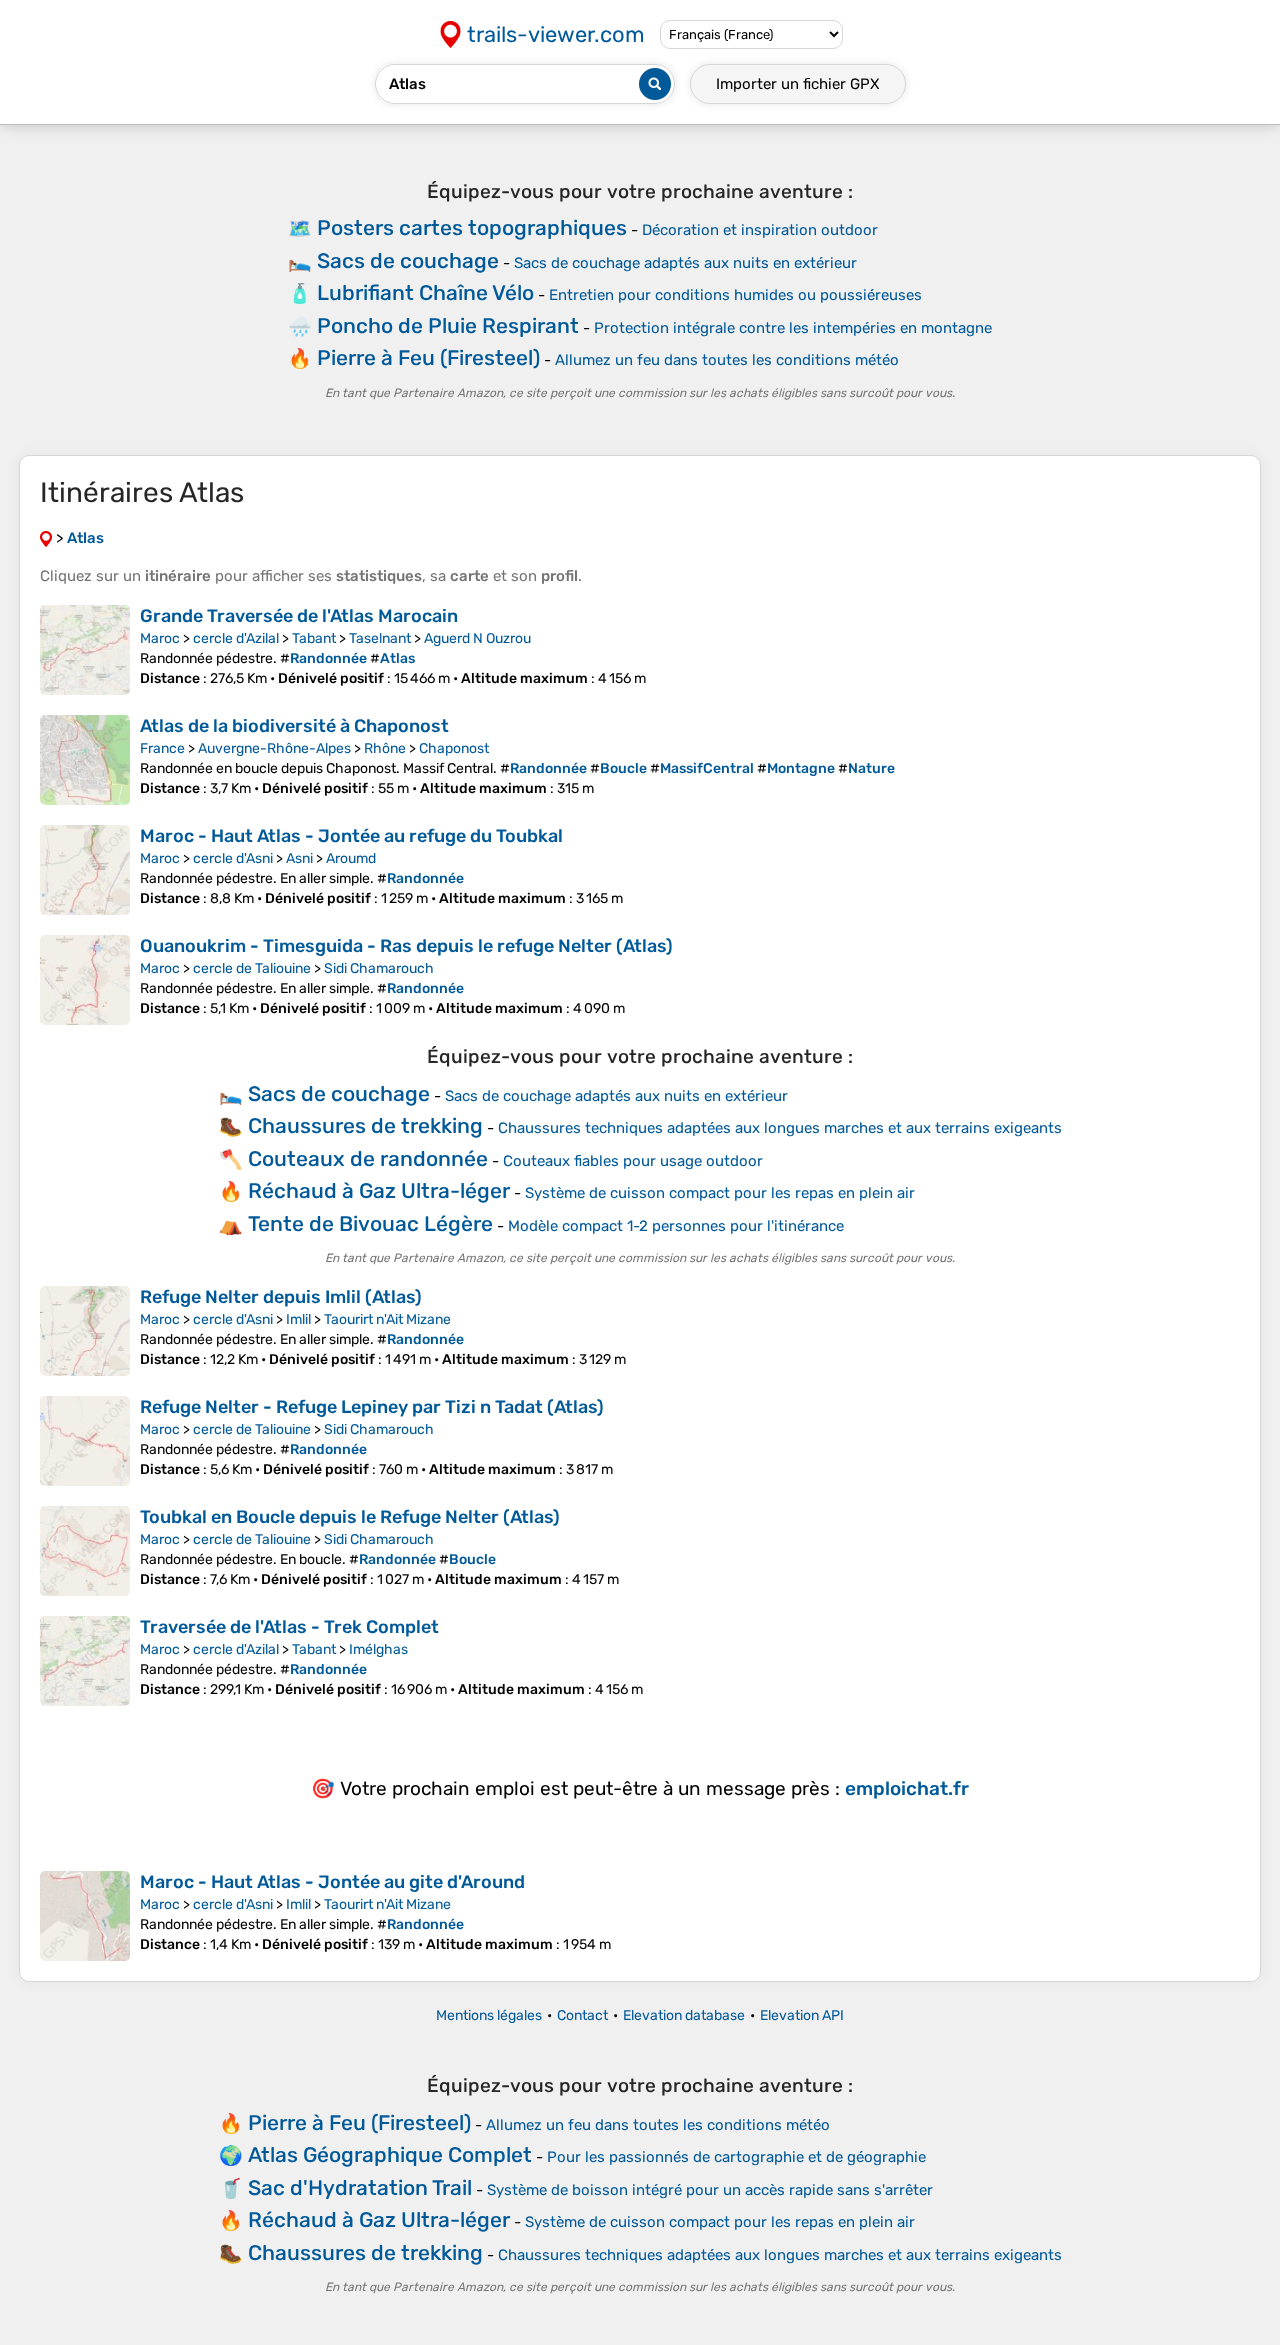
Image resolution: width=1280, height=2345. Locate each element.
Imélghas (378, 1649)
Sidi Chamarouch (379, 968)
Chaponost (454, 748)
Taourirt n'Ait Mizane (387, 1319)
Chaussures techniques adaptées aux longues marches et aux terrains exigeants (780, 1128)
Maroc (160, 638)
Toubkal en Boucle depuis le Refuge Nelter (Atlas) (350, 1517)
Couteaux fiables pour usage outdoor (633, 1161)
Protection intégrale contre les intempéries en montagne (793, 328)
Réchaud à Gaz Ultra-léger (379, 1190)
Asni (299, 858)
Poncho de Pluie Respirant (448, 325)
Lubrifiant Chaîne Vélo (425, 292)
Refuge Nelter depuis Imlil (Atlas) (281, 1297)
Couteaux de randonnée (368, 1158)
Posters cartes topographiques (472, 227)
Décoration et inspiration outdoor (760, 230)
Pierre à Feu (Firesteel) (428, 357)
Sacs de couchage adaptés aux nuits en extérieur (685, 263)
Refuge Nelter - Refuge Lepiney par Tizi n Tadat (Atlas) (372, 1407)
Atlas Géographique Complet (390, 2154)
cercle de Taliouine (252, 968)
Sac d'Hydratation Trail (360, 2187)
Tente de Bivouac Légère (370, 1223)
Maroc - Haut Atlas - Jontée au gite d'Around (332, 1882)
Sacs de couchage (408, 260)
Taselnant (380, 638)
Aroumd (351, 858)
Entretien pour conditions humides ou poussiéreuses (735, 295)
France (162, 748)
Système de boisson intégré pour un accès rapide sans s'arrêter (710, 2190)
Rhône (385, 748)
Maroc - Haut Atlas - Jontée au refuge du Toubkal (351, 836)
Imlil (298, 1319)
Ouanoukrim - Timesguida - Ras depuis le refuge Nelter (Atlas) (406, 946)
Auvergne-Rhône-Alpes (274, 748)
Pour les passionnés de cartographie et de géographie (736, 2157)
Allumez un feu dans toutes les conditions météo (727, 360)
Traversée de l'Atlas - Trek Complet (289, 1627)
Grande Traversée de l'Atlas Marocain (299, 616)
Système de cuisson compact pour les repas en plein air (720, 1193)
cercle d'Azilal (236, 638)
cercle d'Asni (233, 858)
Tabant (314, 638)
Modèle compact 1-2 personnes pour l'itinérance (676, 1226)
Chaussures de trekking (365, 1125)
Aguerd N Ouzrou (477, 638)
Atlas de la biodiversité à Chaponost (294, 726)
